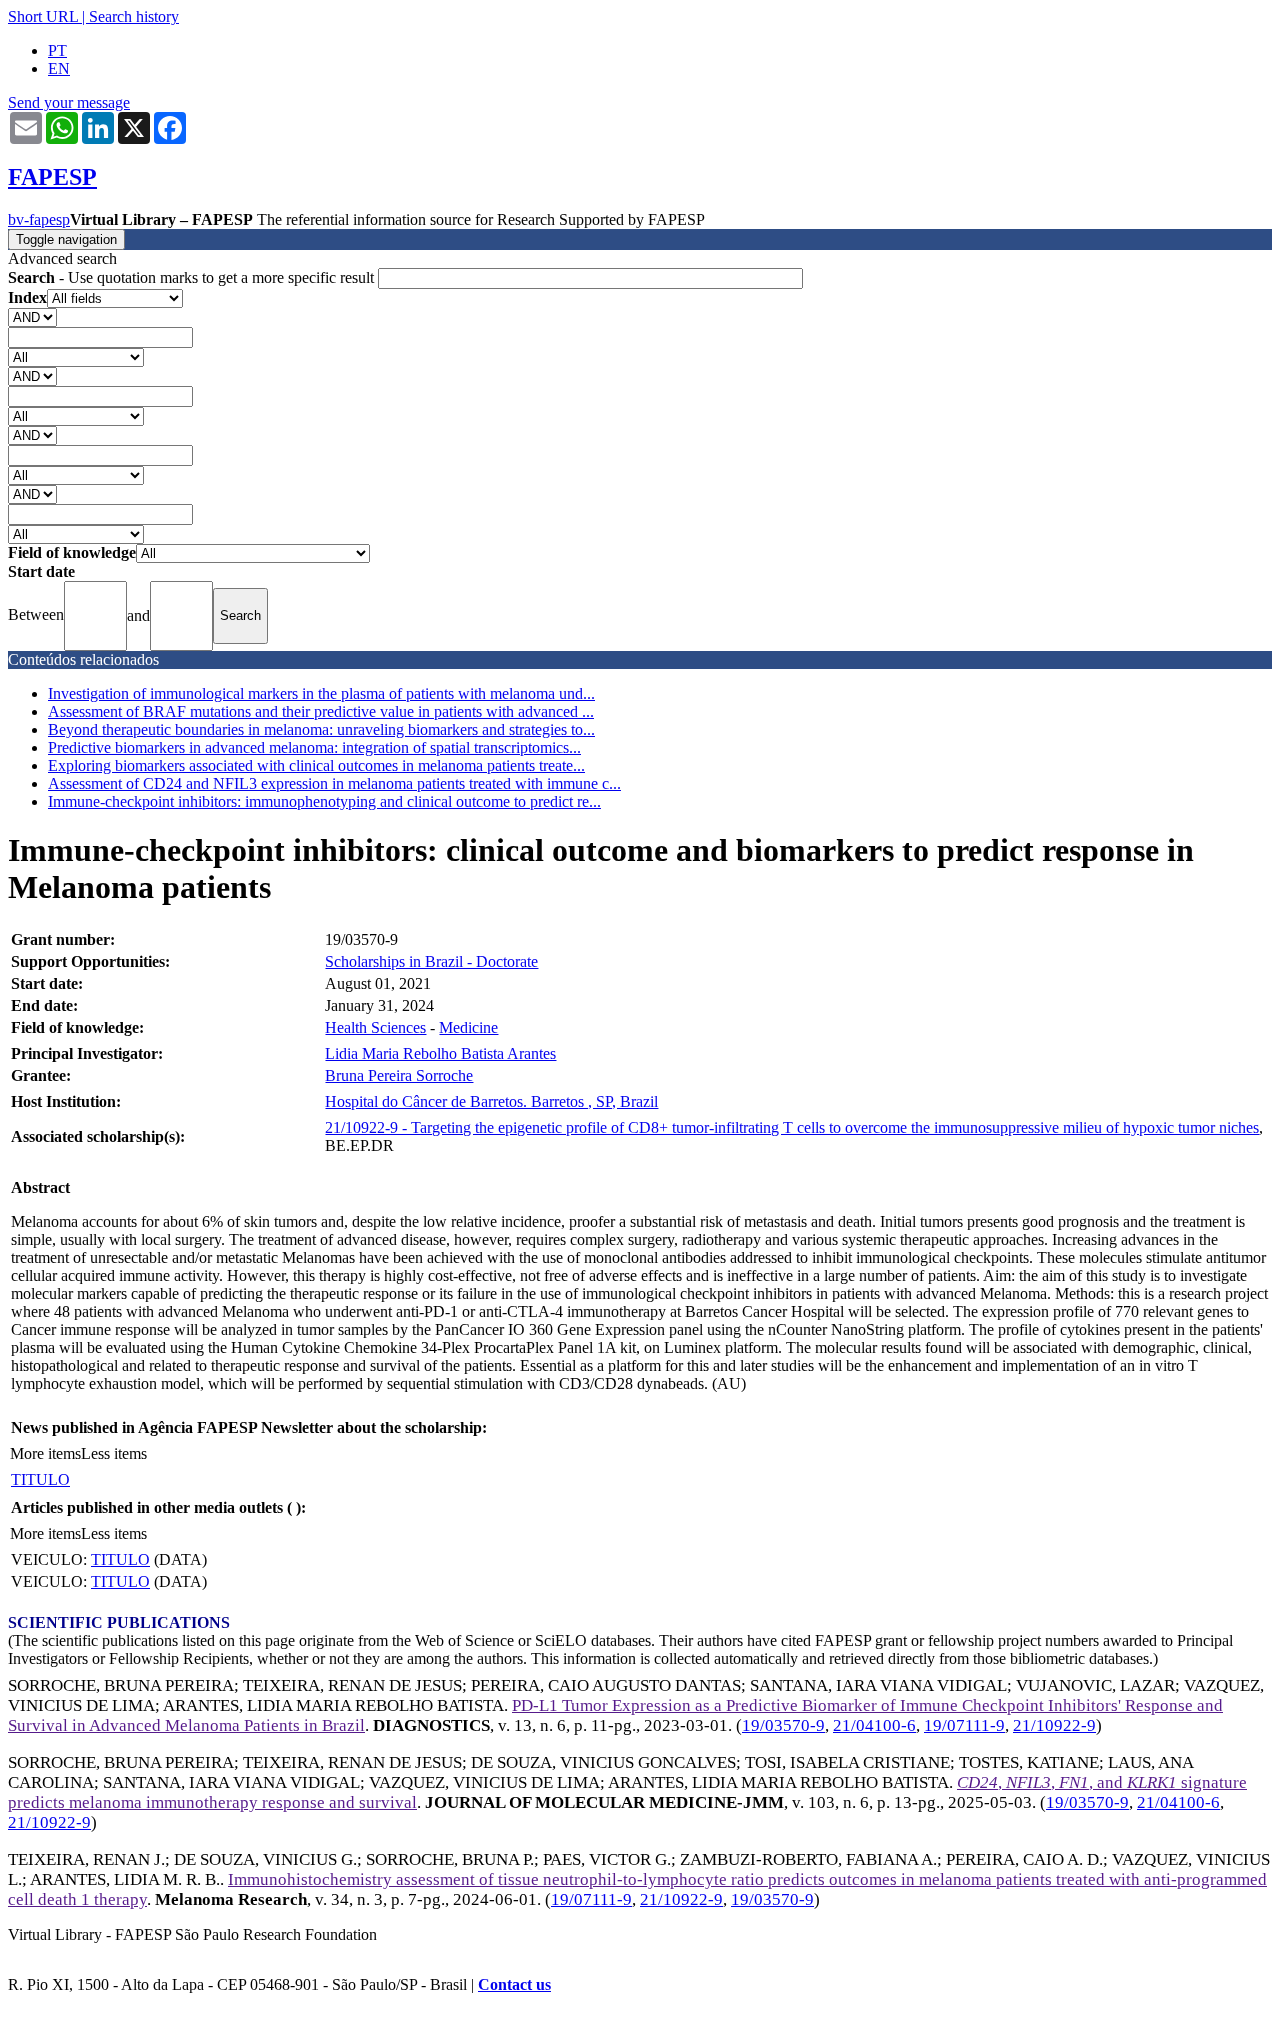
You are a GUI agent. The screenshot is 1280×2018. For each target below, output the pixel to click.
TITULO (40, 1479)
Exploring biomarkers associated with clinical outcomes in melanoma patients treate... (316, 765)
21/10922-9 (1054, 1725)
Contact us (514, 1984)
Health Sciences (375, 1027)
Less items (114, 1453)
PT (57, 50)
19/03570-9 (783, 1725)
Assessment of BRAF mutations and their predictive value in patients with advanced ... (321, 711)
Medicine (468, 1027)
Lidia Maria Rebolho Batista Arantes (440, 1053)
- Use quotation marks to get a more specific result (193, 277)
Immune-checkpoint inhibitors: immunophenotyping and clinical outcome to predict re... (324, 801)
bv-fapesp (39, 219)
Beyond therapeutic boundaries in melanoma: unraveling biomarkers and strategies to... (321, 729)
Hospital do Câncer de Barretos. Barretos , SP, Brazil (491, 1101)
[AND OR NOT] (32, 316)
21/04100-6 (874, 1725)
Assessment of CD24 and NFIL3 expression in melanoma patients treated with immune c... (334, 783)
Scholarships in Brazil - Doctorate (431, 961)
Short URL (43, 16)
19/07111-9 (964, 1725)
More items (45, 1453)
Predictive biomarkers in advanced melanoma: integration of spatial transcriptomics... (314, 747)
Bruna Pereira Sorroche (399, 1075)
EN (59, 68)
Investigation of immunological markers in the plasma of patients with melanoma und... (321, 693)
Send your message (69, 102)
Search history (134, 16)
